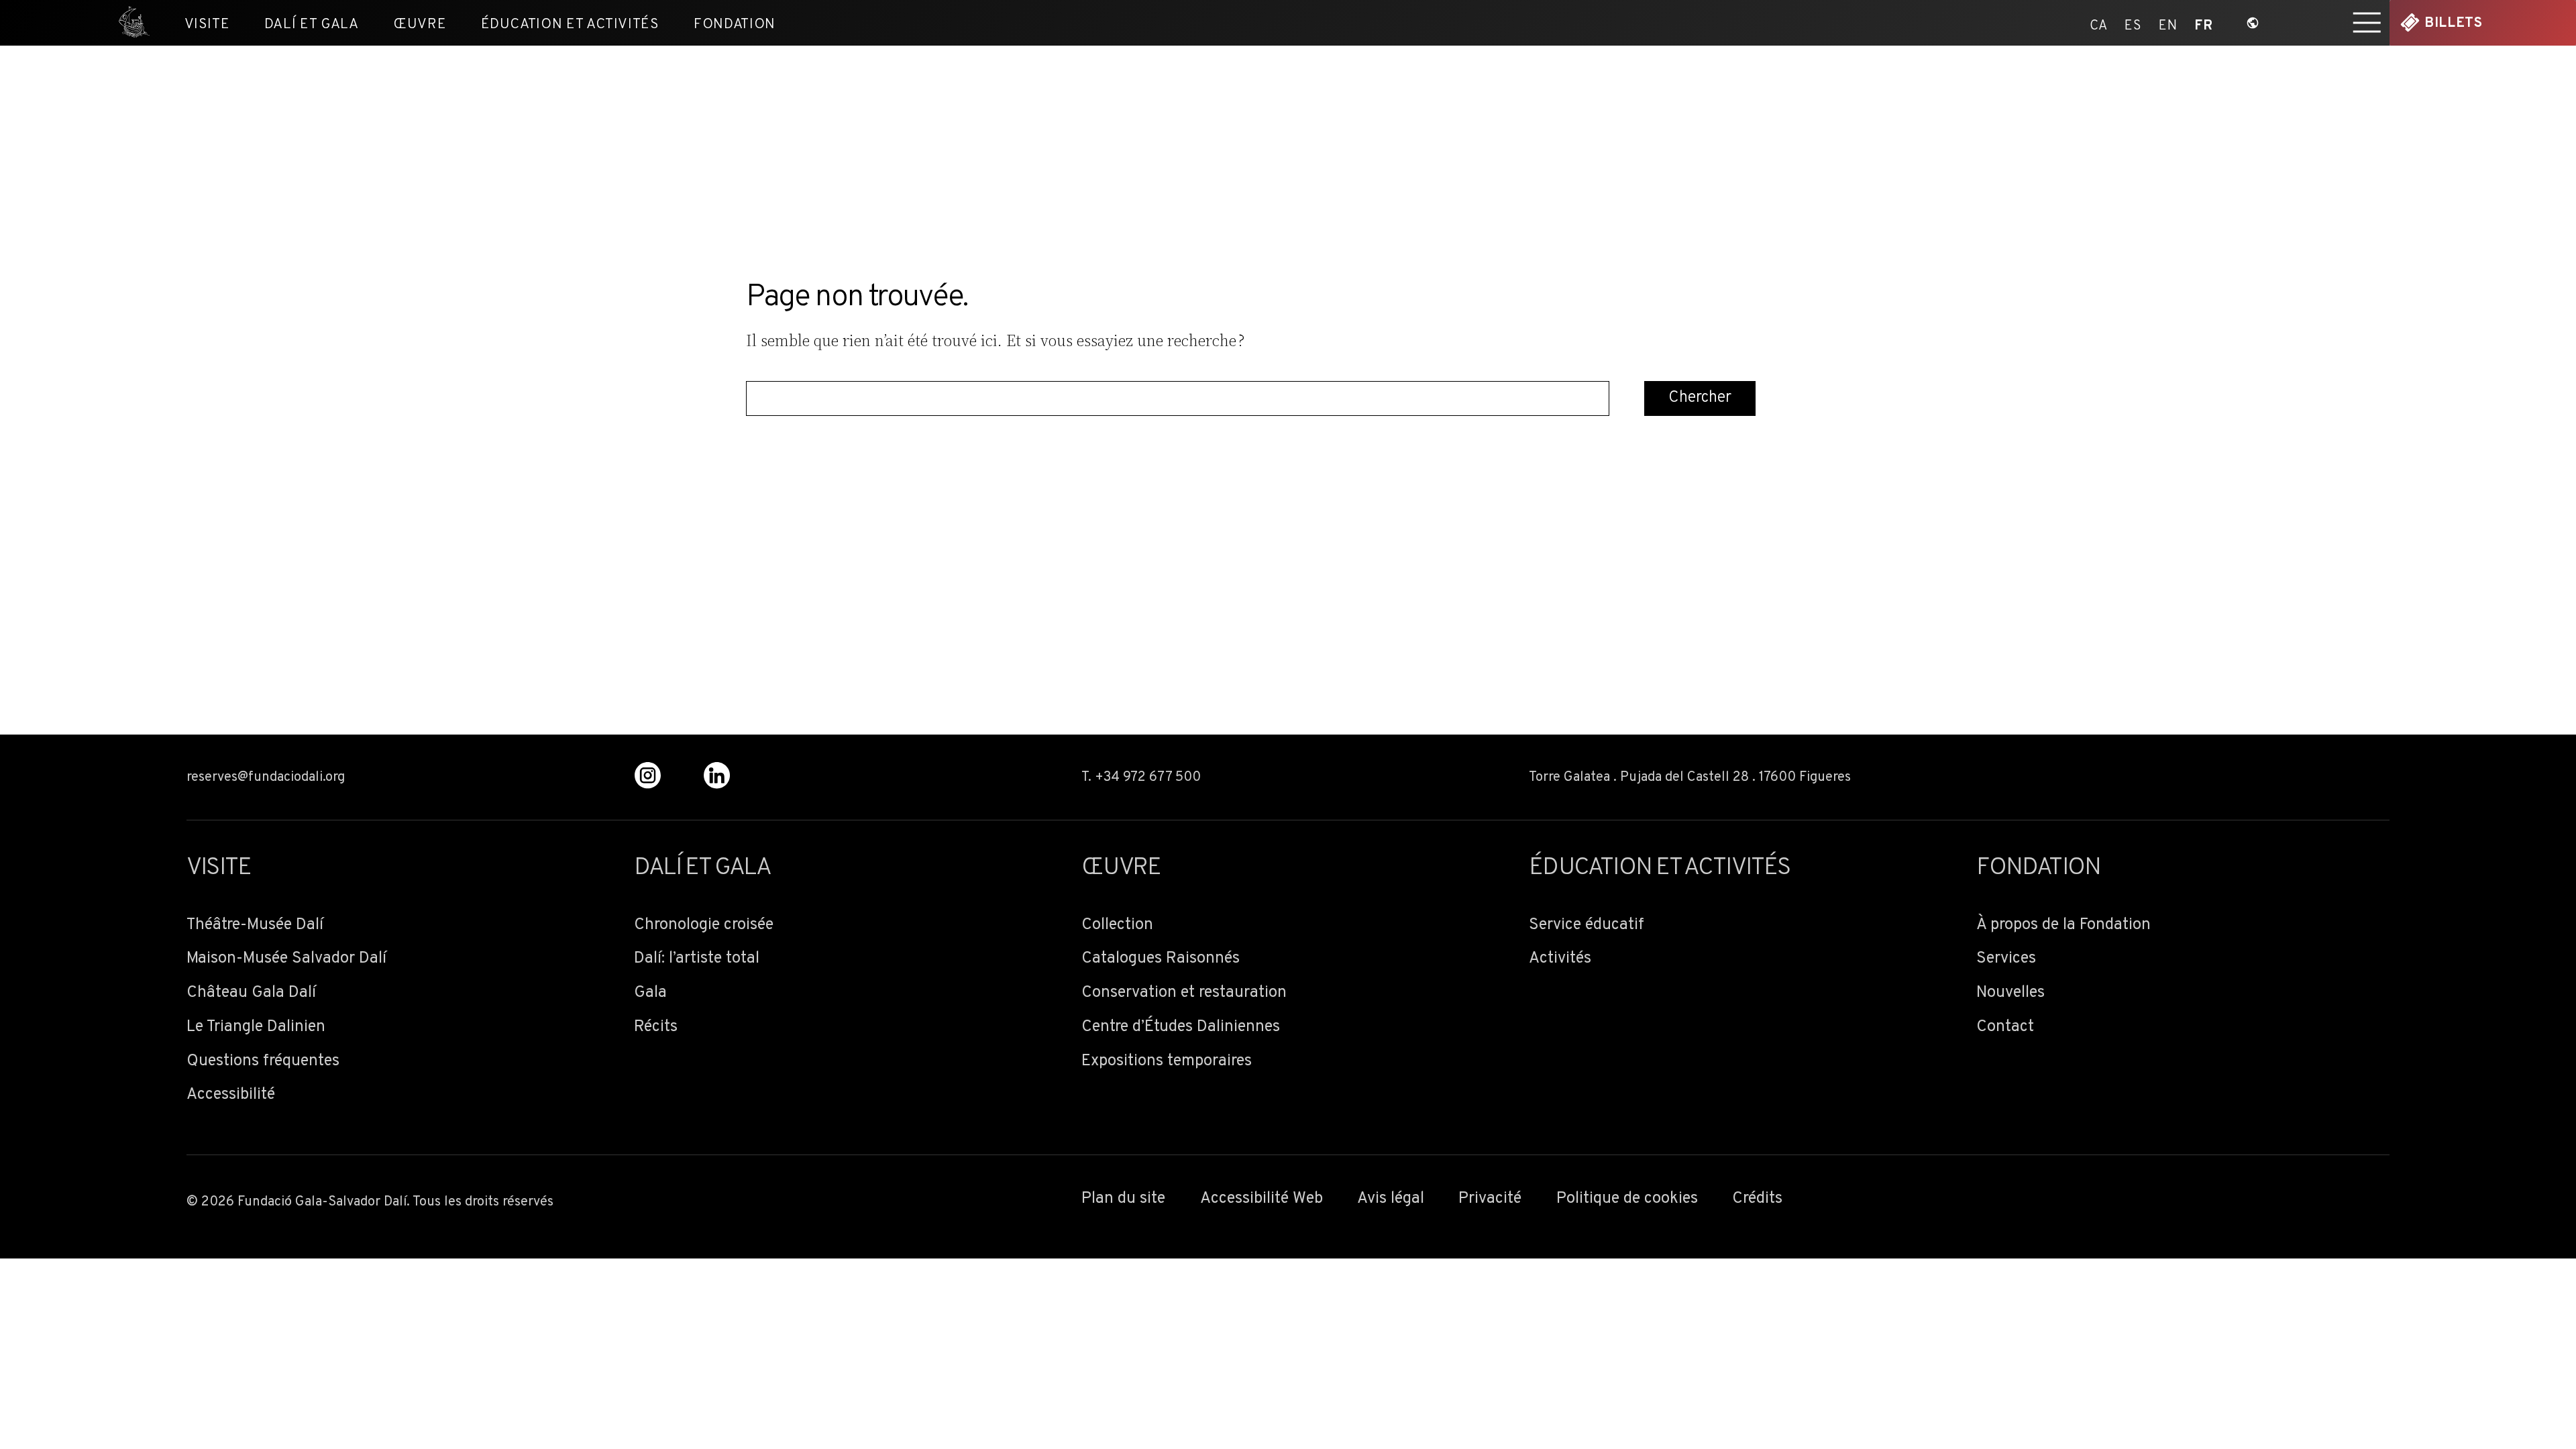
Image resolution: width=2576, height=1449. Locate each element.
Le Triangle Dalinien (256, 1027)
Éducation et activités (570, 24)
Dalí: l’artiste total (697, 959)
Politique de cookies (1627, 1199)
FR (2203, 23)
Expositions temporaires (1167, 1062)
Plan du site (1123, 1199)
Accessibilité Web (1262, 1199)
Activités (1560, 959)
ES (2133, 23)
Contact (2005, 1027)
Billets (2453, 23)
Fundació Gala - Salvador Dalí (128, 23)
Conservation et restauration (1184, 993)
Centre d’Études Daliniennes (1181, 1027)
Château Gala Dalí (251, 993)
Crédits (1757, 1199)
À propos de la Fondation (2063, 925)
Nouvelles (2010, 993)
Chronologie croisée (704, 925)
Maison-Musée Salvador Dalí (286, 959)
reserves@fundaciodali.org (266, 777)
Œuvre (420, 24)
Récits (656, 1027)
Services (2006, 959)
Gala (650, 993)
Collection (1117, 925)
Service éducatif (1587, 925)
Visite (207, 24)
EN (2168, 23)
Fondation (735, 24)
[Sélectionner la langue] (2253, 23)
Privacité (1490, 1199)
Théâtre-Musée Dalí (255, 925)
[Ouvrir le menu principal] (2367, 23)
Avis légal (1391, 1199)
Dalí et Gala (312, 24)
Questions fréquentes (263, 1062)
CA (2099, 23)
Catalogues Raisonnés (1161, 959)
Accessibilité (231, 1095)
